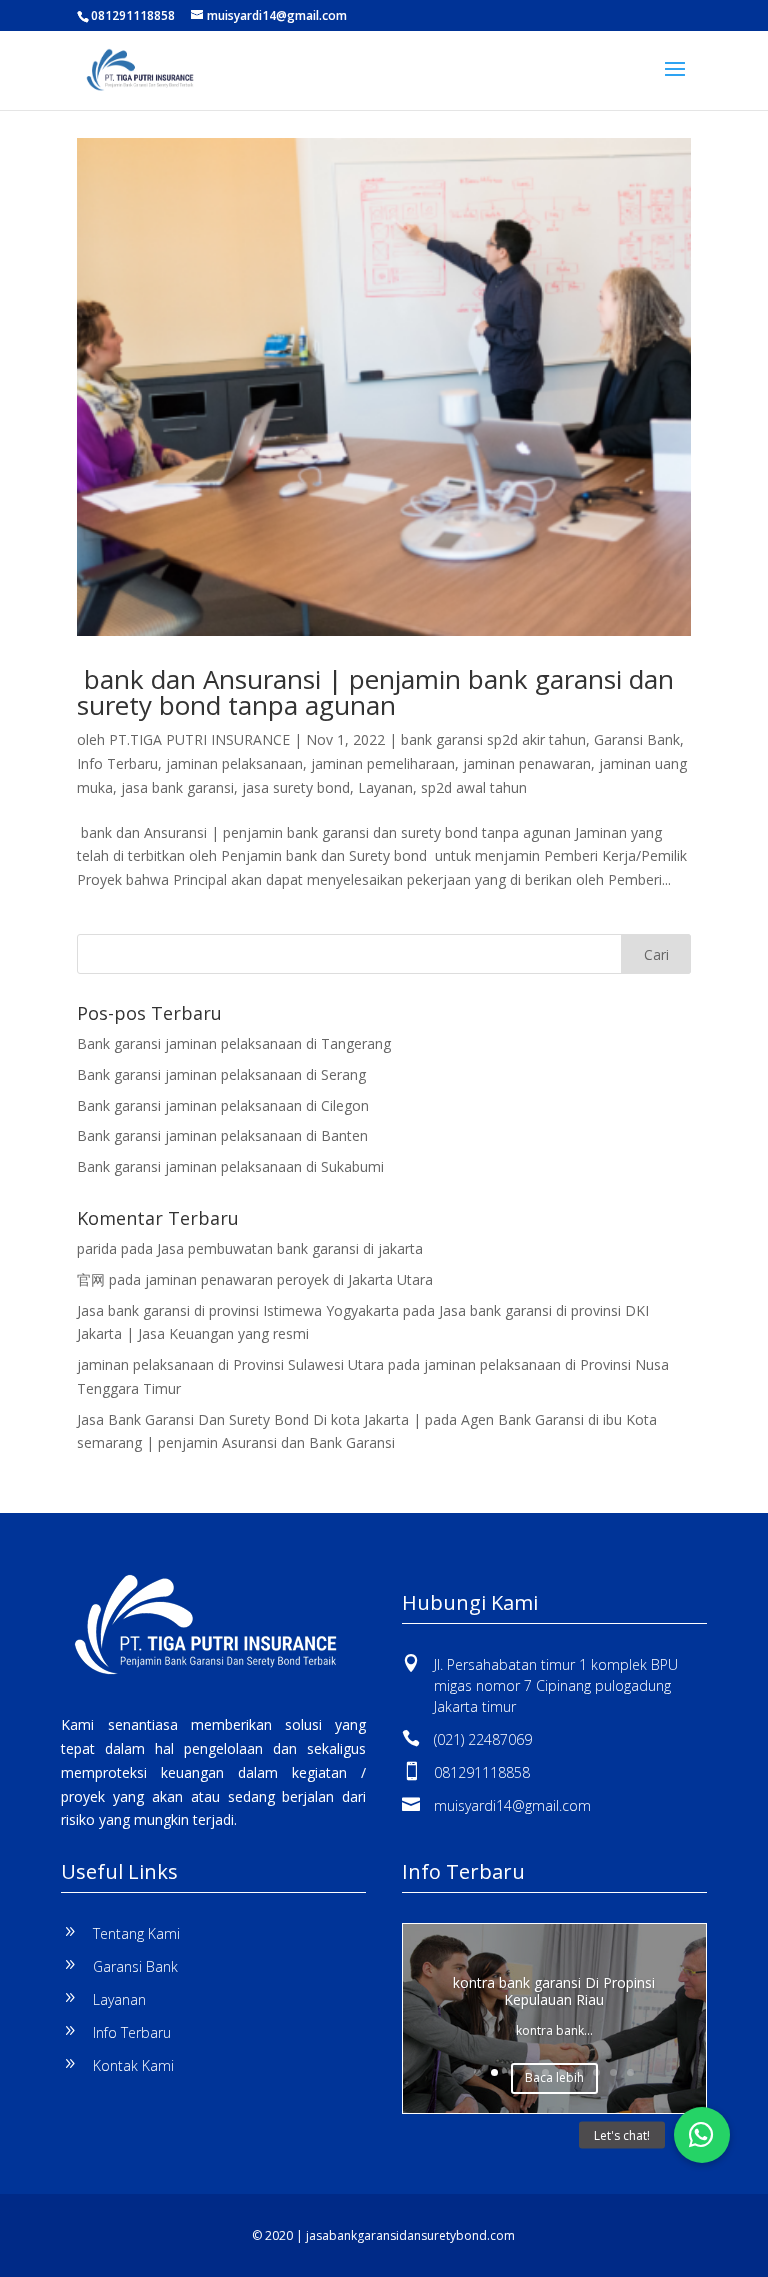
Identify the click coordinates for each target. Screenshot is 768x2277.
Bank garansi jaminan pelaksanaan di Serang (221, 1074)
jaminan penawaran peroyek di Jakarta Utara (289, 1279)
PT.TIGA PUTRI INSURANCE (199, 739)
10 (630, 2072)
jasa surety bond (296, 787)
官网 (91, 1279)
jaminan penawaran (527, 763)
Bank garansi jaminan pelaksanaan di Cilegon (223, 1105)
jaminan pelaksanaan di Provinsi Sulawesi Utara (230, 1364)
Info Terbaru (117, 763)
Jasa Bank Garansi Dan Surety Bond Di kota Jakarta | (249, 1419)
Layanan (385, 787)
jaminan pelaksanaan (234, 763)
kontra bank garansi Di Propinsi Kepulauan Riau (554, 1991)
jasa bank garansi (177, 787)
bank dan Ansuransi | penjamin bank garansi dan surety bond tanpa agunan (375, 692)
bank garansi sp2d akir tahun (493, 739)
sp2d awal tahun (474, 787)
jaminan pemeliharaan (383, 763)
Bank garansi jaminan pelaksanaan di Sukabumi (230, 1166)
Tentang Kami (136, 1933)
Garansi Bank (637, 739)
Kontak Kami (133, 2065)
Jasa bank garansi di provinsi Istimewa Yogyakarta (238, 1310)
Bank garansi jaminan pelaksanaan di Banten (222, 1135)
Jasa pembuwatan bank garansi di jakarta (290, 1248)
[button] (702, 2135)
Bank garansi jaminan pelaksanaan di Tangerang (234, 1043)
